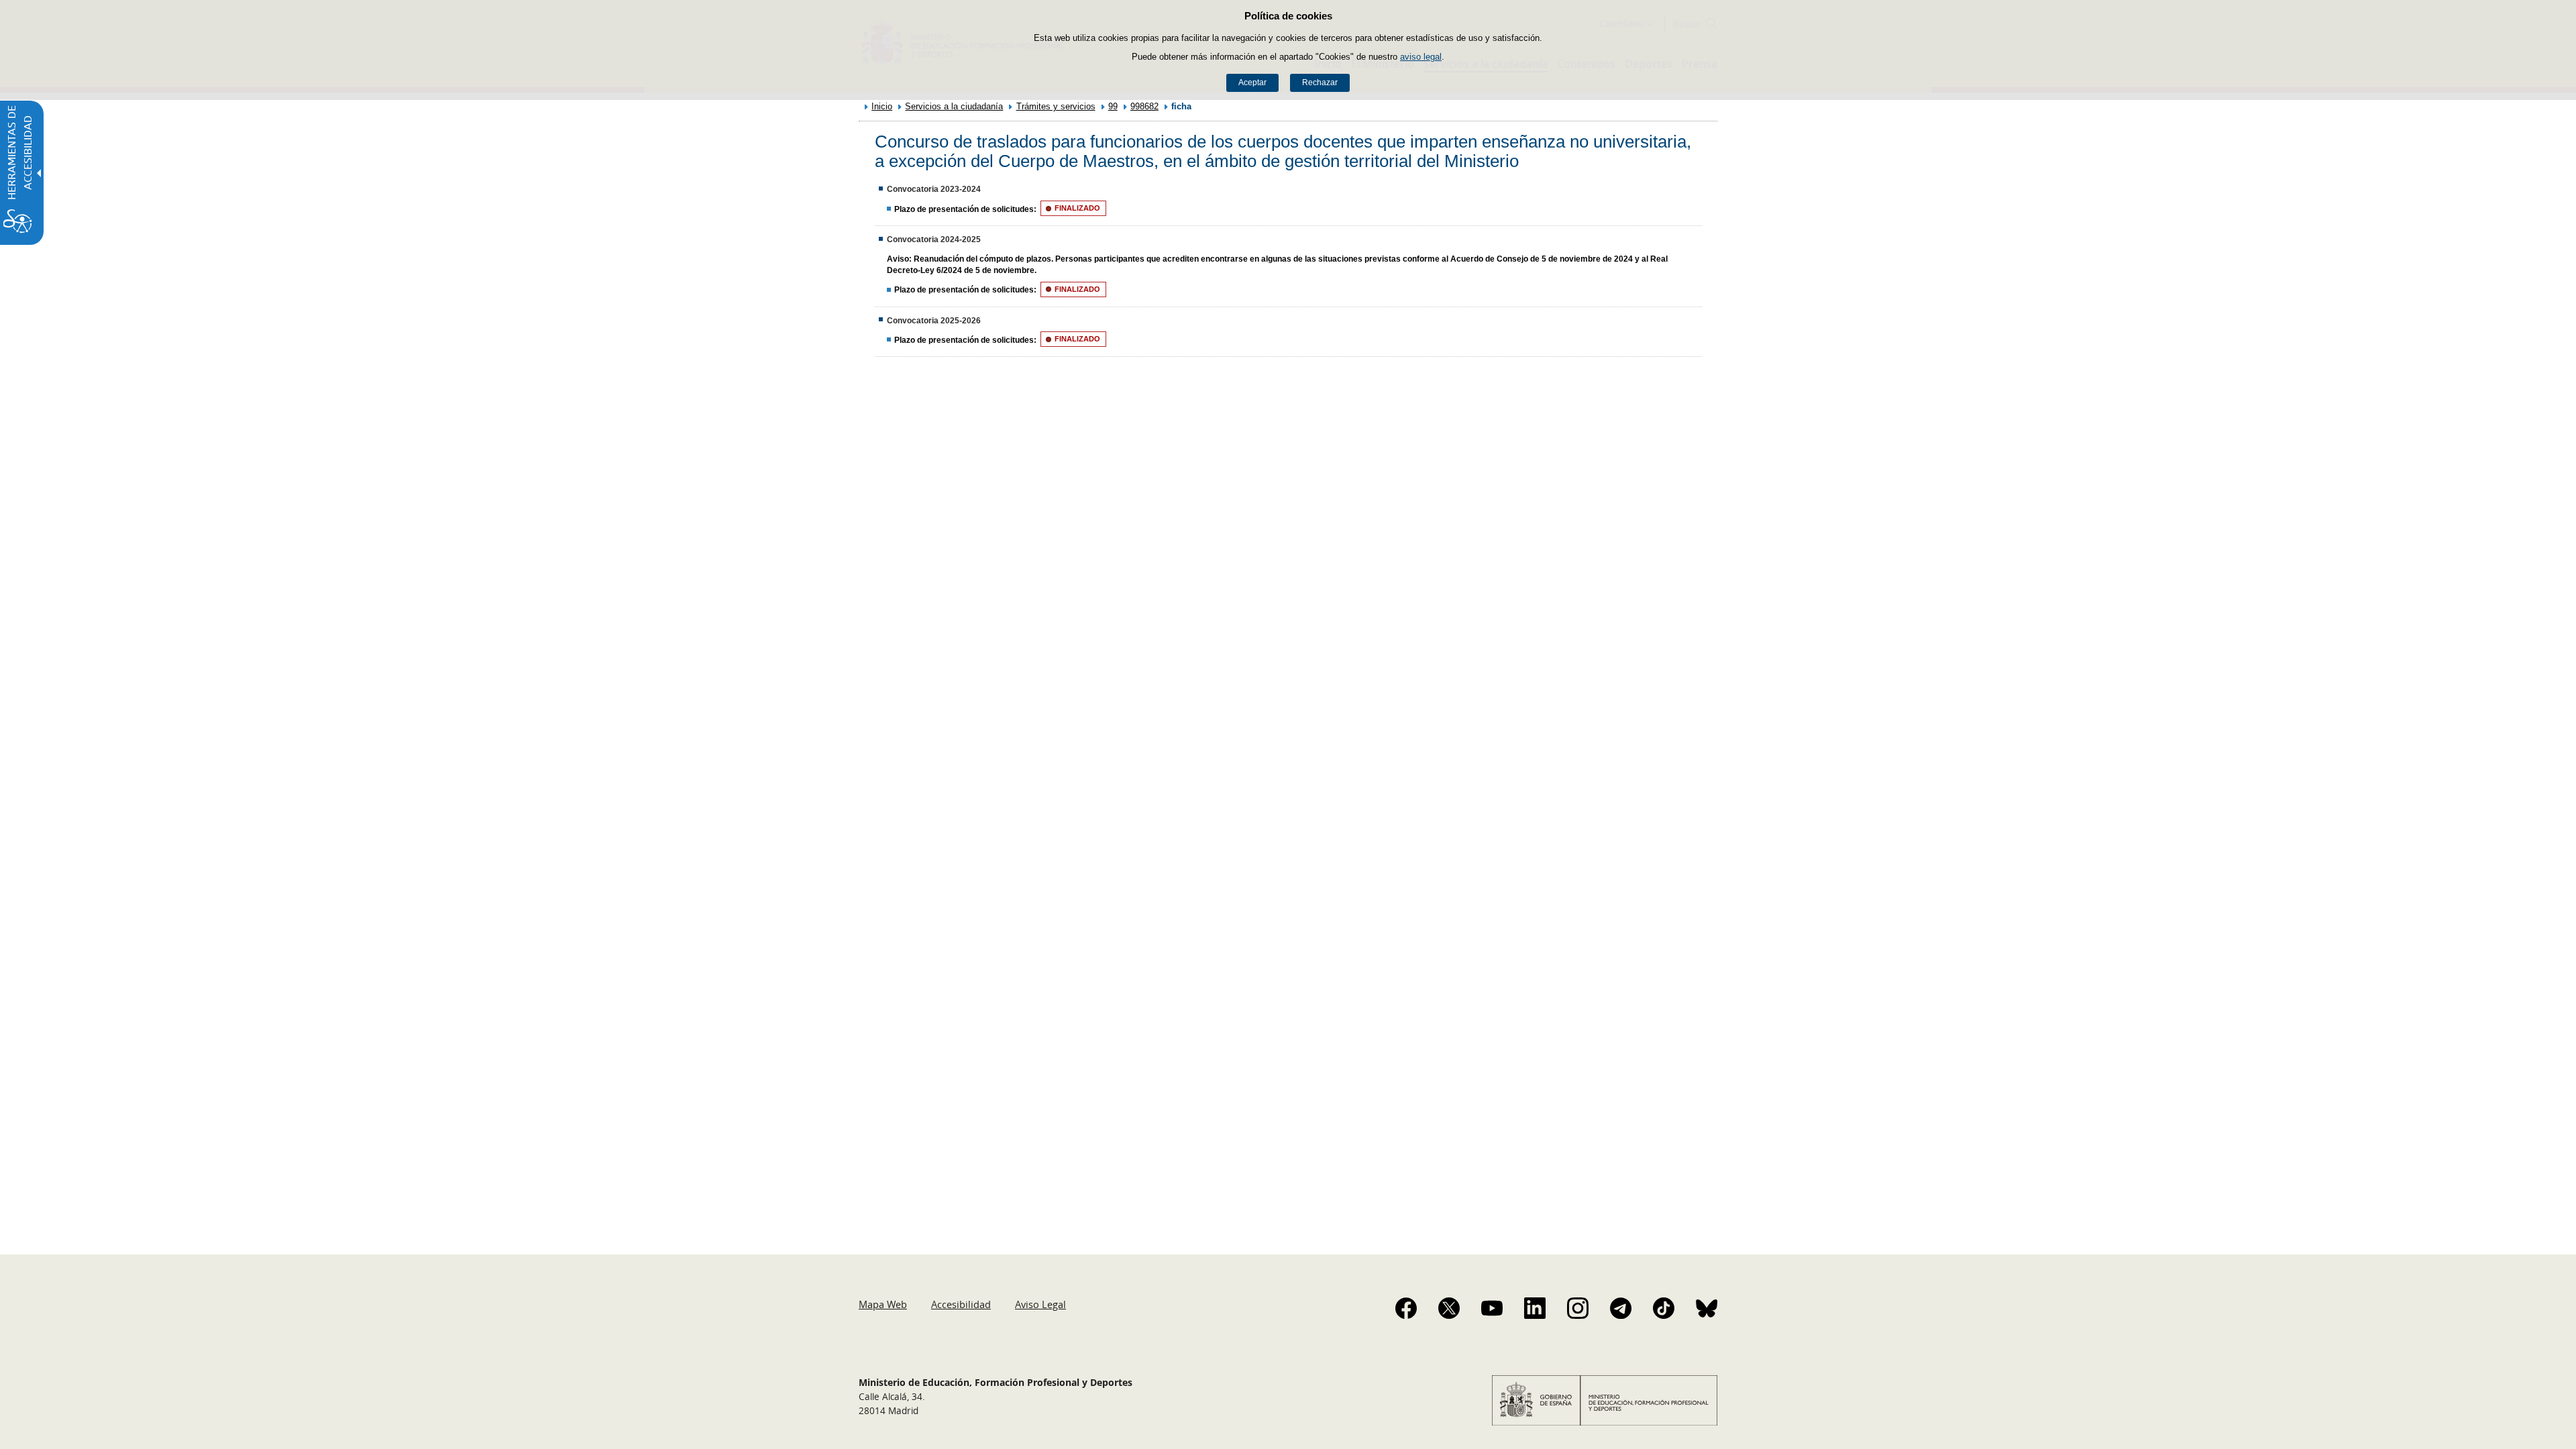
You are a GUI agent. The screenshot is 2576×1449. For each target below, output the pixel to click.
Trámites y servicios (1056, 106)
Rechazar (1320, 83)
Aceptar (1252, 83)
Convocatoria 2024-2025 (934, 239)
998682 (1144, 106)
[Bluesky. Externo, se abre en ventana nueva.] (1707, 1308)
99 (1113, 106)
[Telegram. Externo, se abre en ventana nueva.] (1621, 1308)
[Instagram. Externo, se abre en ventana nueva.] (1578, 1308)
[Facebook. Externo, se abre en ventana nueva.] (1406, 1308)
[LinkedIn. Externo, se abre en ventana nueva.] (1535, 1308)
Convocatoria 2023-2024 (934, 189)
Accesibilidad (961, 1304)
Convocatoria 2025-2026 (934, 321)
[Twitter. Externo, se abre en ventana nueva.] (1449, 1308)
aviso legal (1421, 57)
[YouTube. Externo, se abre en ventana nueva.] (1492, 1308)
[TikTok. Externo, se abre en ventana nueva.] (1664, 1308)
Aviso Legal (1040, 1304)
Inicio (882, 106)
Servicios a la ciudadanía (954, 106)
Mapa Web (883, 1304)
